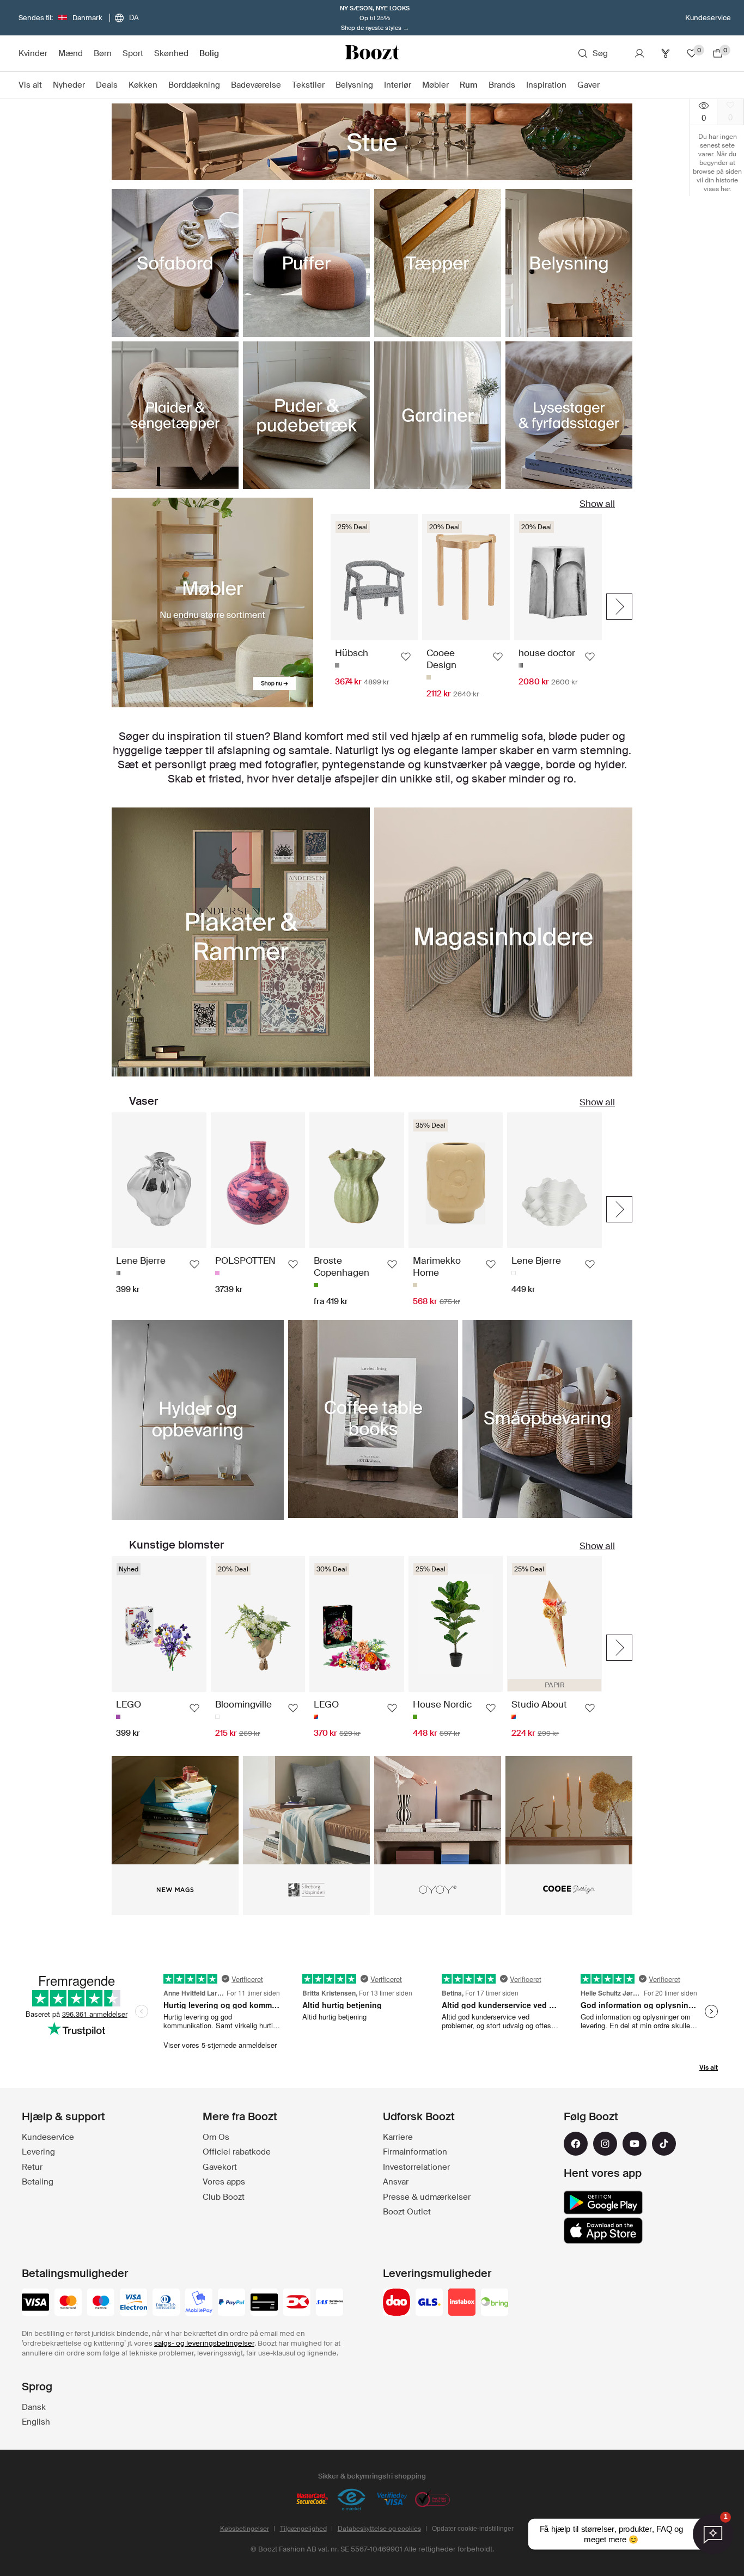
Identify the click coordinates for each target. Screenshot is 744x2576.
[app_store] (603, 2231)
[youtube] (635, 2144)
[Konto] (639, 53)
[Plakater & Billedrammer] (241, 942)
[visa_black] (35, 2303)
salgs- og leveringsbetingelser (204, 2343)
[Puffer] (306, 263)
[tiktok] (664, 2144)
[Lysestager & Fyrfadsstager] (569, 415)
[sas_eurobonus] (330, 2303)
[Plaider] (175, 415)
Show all (597, 504)
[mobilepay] (199, 2303)
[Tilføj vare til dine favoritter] (406, 657)
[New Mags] (175, 1810)
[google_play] (603, 2202)
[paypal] (231, 2303)
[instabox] (462, 2303)
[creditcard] (264, 2303)
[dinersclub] (166, 2303)
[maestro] (101, 2303)
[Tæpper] (438, 263)
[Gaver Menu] (605, 85)
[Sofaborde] (175, 263)
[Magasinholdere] (503, 942)
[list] (372, 602)
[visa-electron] (133, 2303)
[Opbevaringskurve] (547, 1419)
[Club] (666, 53)
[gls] (429, 2303)
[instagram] (605, 2144)
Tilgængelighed (303, 2529)
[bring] (495, 2303)
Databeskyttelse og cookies (379, 2529)
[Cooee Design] (569, 1810)
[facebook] (576, 2144)
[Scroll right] (619, 607)
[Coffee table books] (373, 1419)
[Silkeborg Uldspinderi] (306, 1810)
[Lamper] (569, 263)
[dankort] (297, 2303)
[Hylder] (198, 1420)
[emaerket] (352, 2500)
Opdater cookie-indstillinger (473, 2529)
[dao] (397, 2303)
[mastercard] (68, 2303)
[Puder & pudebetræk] (306, 415)
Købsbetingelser (245, 2529)
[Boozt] (372, 53)
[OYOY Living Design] (438, 1810)
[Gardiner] (438, 415)
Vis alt (709, 2067)
